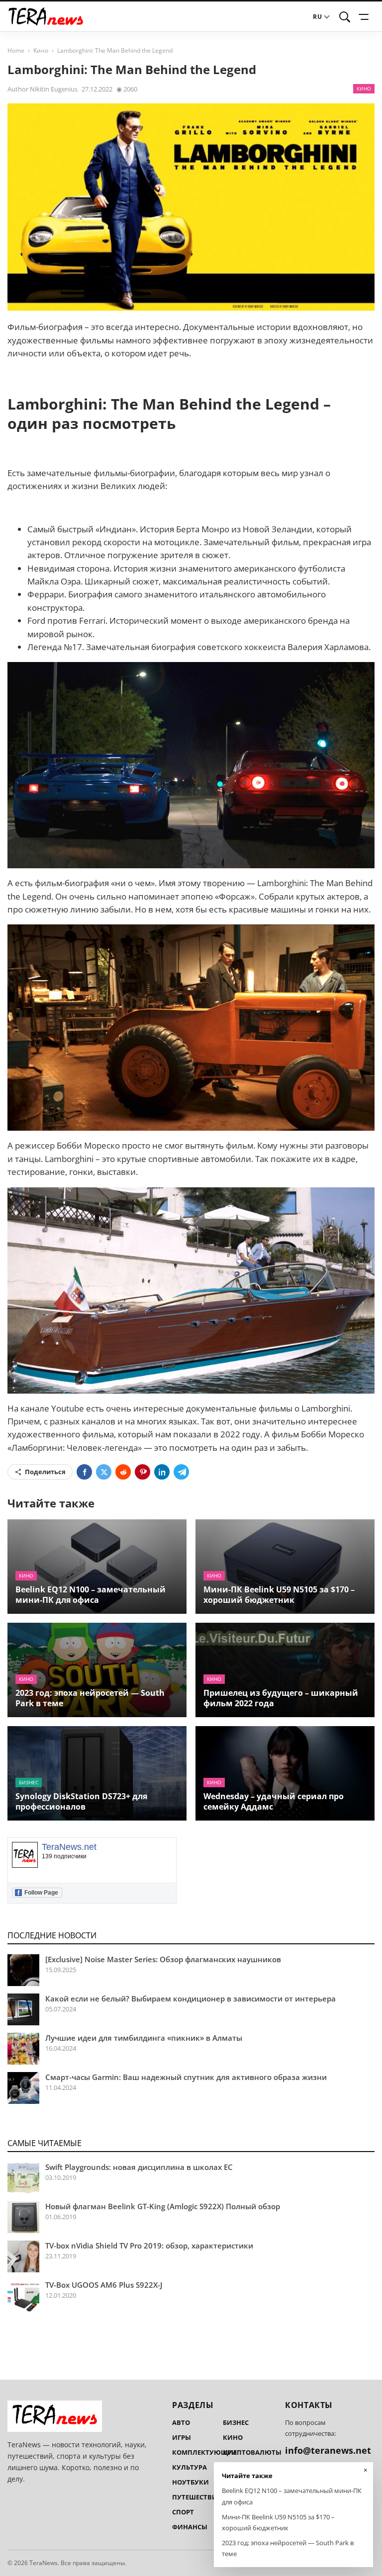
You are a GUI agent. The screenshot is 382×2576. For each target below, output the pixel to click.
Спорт (183, 2512)
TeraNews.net (69, 1847)
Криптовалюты (252, 2452)
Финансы (190, 2527)
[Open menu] (365, 17)
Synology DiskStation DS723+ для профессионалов (81, 1801)
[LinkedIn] (162, 1472)
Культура (190, 2467)
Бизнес (29, 1782)
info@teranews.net (328, 2450)
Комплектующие (204, 2452)
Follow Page (38, 1893)
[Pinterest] (143, 1472)
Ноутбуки (191, 2482)
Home (16, 50)
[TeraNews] (46, 17)
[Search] (345, 17)
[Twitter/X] (104, 1472)
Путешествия (197, 2497)
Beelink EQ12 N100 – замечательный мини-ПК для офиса (91, 1595)
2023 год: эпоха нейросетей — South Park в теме (90, 1698)
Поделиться (45, 1472)
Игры (182, 2437)
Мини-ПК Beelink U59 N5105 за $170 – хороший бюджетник (279, 1595)
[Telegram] (181, 1472)
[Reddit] (123, 1472)
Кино (41, 50)
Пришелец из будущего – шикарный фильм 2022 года (281, 1698)
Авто (181, 2422)
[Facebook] (84, 1472)
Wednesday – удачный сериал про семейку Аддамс (274, 1801)
